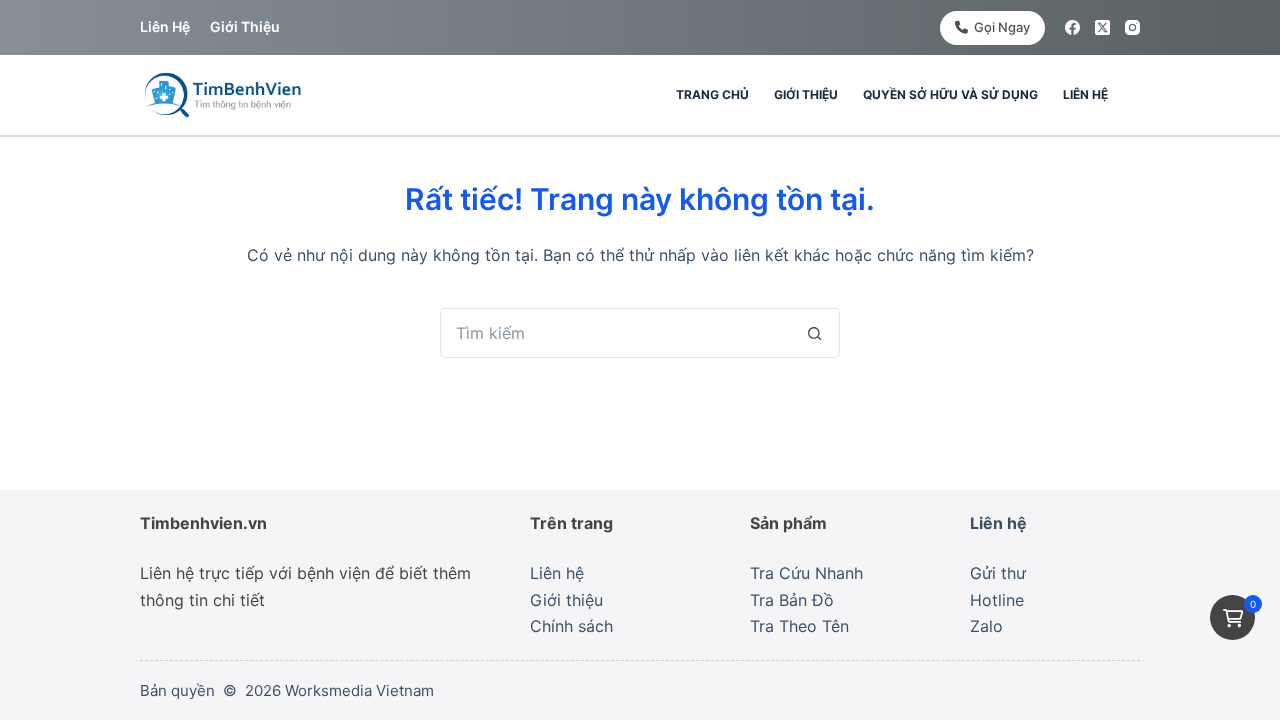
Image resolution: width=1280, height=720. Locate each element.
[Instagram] (1132, 27)
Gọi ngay (1002, 27)
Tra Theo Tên (799, 626)
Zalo (986, 626)
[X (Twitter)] (1102, 27)
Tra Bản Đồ (792, 600)
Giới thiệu (245, 26)
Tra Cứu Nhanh (806, 573)
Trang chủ (712, 94)
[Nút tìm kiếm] (815, 333)
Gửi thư (998, 573)
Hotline (997, 600)
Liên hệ (165, 26)
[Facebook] (1072, 27)
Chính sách (571, 626)
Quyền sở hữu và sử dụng (950, 94)
